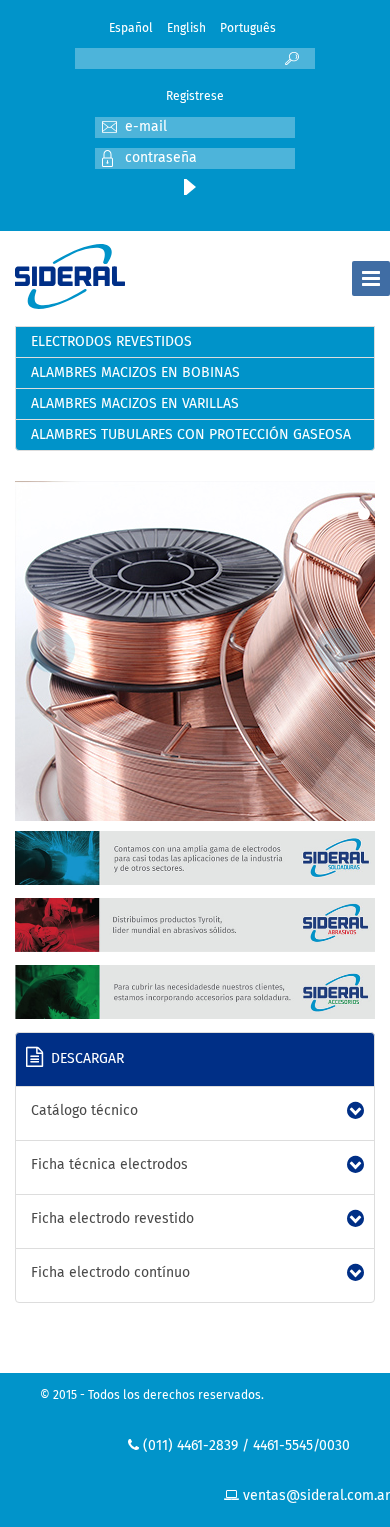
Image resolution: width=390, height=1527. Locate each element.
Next (337, 650)
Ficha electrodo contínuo (110, 1273)
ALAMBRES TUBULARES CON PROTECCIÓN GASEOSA (191, 435)
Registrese (195, 97)
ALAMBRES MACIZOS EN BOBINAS (135, 373)
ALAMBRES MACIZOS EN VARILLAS (135, 404)
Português (248, 29)
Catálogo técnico (84, 1111)
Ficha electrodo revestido (112, 1219)
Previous (52, 650)
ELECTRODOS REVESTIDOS (111, 342)
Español (131, 29)
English (186, 29)
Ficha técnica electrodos (109, 1165)
